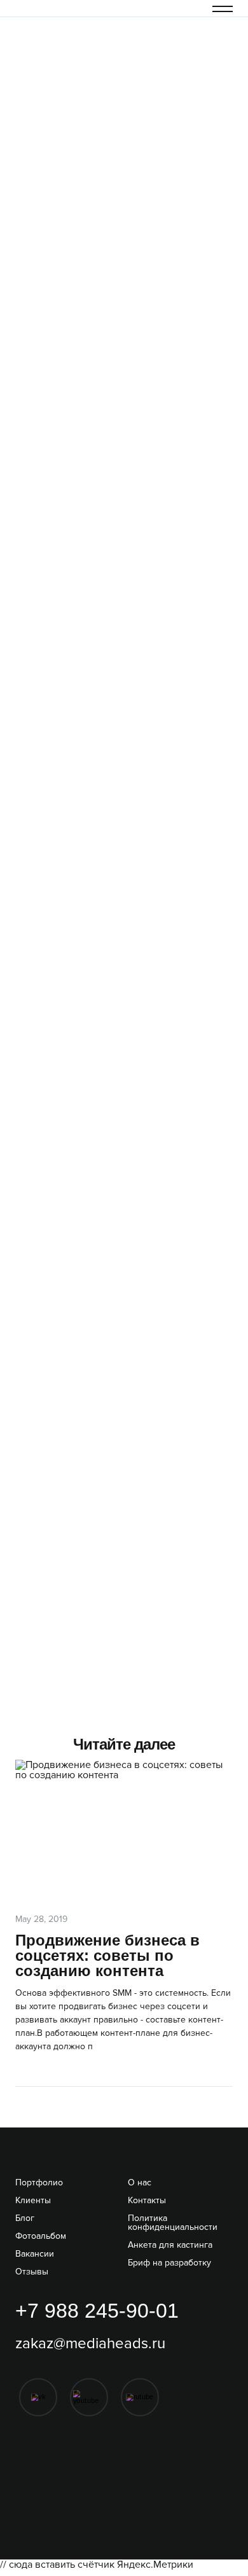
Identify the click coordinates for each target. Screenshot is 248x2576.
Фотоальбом (41, 2236)
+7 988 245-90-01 (97, 2311)
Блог (25, 2218)
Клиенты (33, 2201)
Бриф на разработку (169, 2263)
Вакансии (35, 2254)
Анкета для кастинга (170, 2245)
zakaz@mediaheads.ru (90, 2344)
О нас (140, 2183)
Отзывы (32, 2272)
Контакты (147, 2201)
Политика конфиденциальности (173, 2223)
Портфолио (39, 2183)
